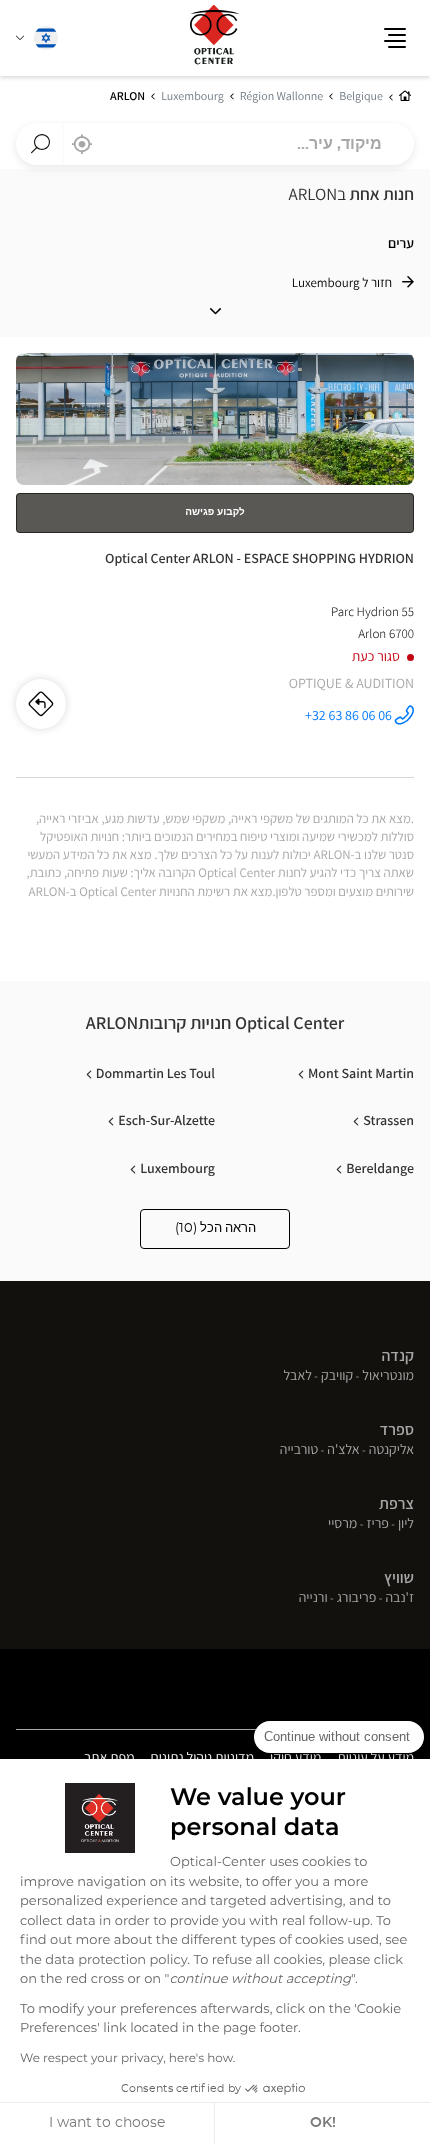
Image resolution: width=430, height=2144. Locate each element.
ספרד (397, 1429)
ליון (406, 1525)
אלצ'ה (343, 1451)
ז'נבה (399, 1599)
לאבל (297, 1377)
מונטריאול (388, 1377)
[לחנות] (215, 565)
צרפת (396, 1503)
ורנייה (313, 1599)
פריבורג (357, 1599)
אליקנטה (391, 1451)
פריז (377, 1525)
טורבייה (299, 1451)
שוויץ (399, 1577)
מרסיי (342, 1525)
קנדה (397, 1355)
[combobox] (215, 144)
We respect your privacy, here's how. (127, 2059)
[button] (395, 38)
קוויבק (337, 1377)
